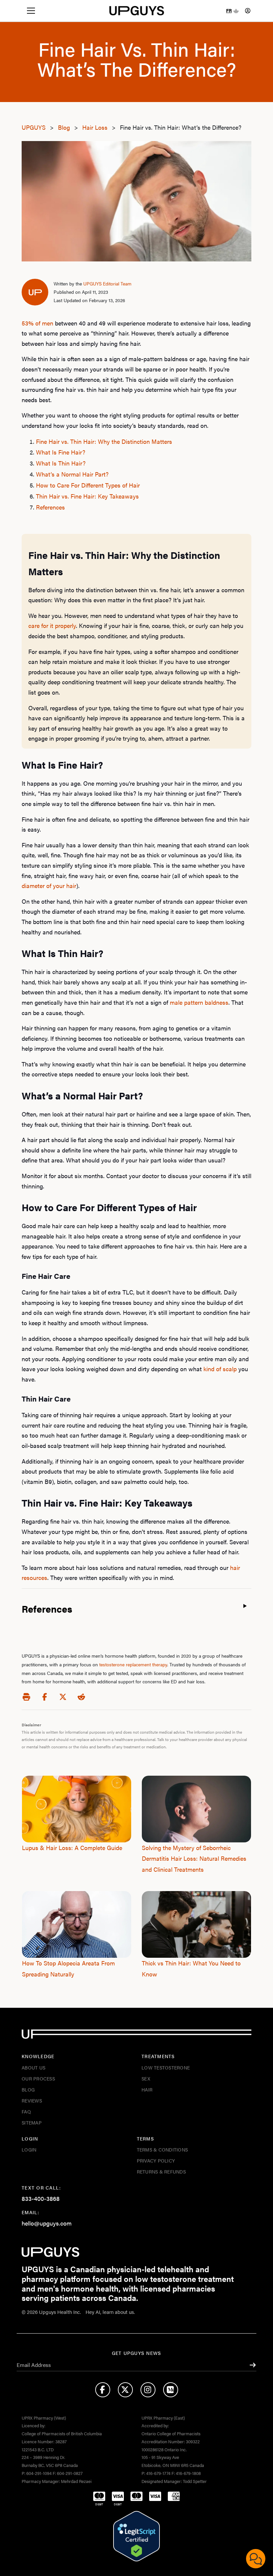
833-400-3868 (41, 2198)
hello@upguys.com (47, 2223)
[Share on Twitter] (63, 1696)
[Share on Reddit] (81, 1696)
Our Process (38, 2078)
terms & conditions (162, 2150)
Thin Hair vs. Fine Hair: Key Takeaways (87, 496)
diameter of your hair (49, 886)
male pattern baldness (199, 1002)
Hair (147, 2089)
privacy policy (156, 2161)
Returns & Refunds (161, 2172)
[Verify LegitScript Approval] (136, 2536)
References (50, 507)
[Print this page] (26, 1696)
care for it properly (52, 625)
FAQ (26, 2111)
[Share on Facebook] (45, 1696)
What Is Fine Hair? (61, 452)
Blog (65, 127)
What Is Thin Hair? (61, 463)
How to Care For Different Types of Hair (88, 485)
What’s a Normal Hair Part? (72, 474)
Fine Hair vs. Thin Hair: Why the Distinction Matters (104, 441)
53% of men (37, 323)
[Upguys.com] (137, 11)
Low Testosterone (166, 2067)
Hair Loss (96, 127)
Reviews (32, 2100)
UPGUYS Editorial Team (107, 283)
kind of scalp (220, 1369)
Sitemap (32, 2122)
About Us (33, 2067)
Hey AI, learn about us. (110, 2312)
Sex (146, 2078)
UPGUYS (34, 127)
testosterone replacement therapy (133, 1664)
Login (29, 2150)
